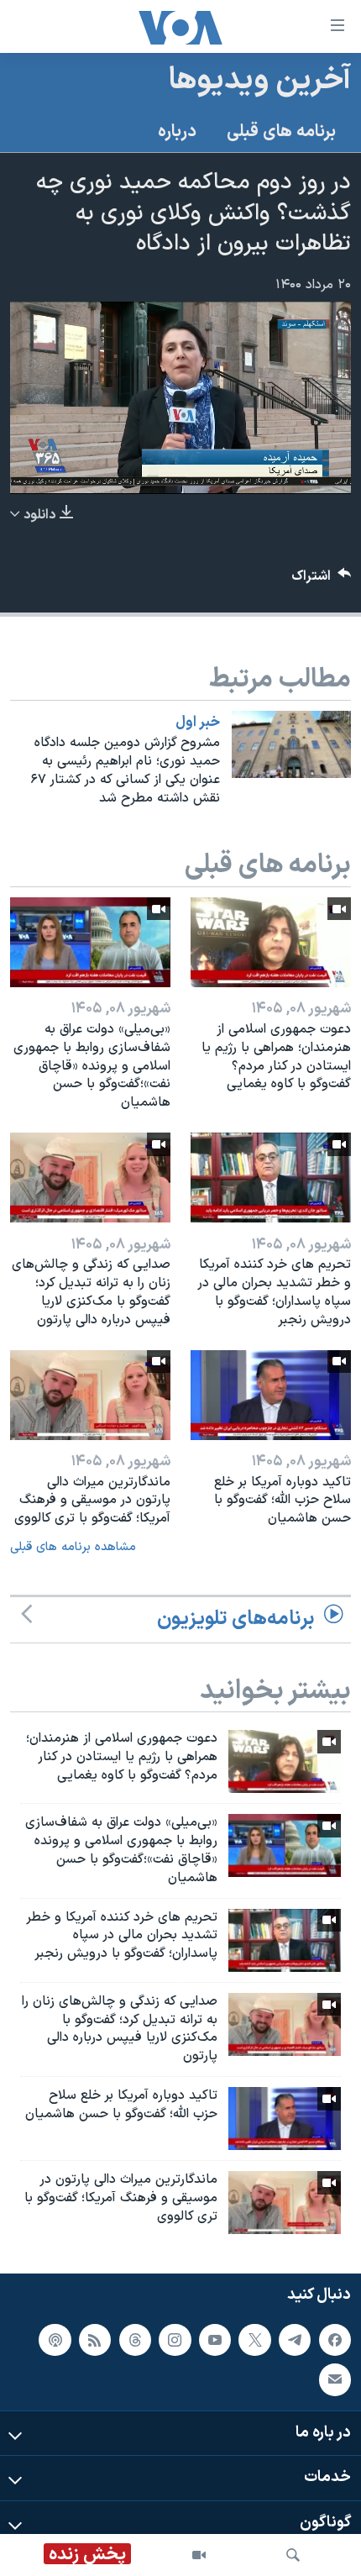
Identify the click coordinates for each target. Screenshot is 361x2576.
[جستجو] (293, 2555)
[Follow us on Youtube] (215, 2339)
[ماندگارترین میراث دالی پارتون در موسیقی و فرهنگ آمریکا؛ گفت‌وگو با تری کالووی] (90, 1395)
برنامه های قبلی (281, 132)
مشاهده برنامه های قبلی (73, 1547)
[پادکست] (55, 2339)
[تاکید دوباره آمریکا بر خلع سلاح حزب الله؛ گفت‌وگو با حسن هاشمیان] (271, 1395)
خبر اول (198, 723)
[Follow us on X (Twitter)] (254, 2339)
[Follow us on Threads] (135, 2339)
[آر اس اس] (95, 2339)
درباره (177, 132)
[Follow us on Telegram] (295, 2339)
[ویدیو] (199, 2555)
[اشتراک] (335, 2379)
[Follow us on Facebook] (335, 2339)
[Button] (322, 580)
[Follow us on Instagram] (175, 2339)
